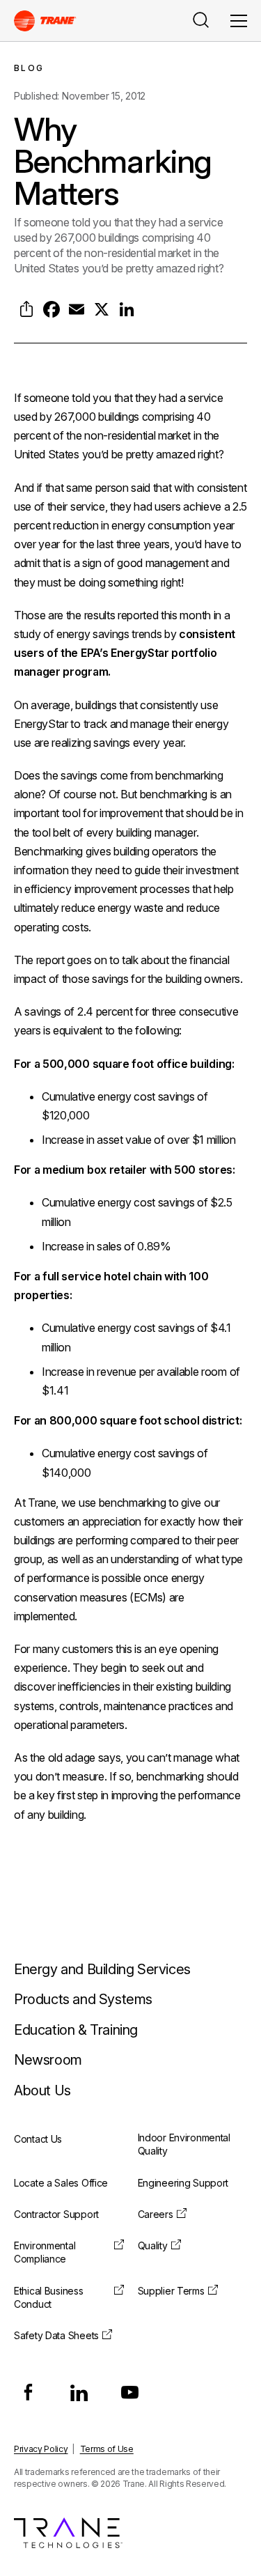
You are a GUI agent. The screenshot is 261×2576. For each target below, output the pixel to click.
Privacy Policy (41, 2449)
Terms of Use (107, 2449)
